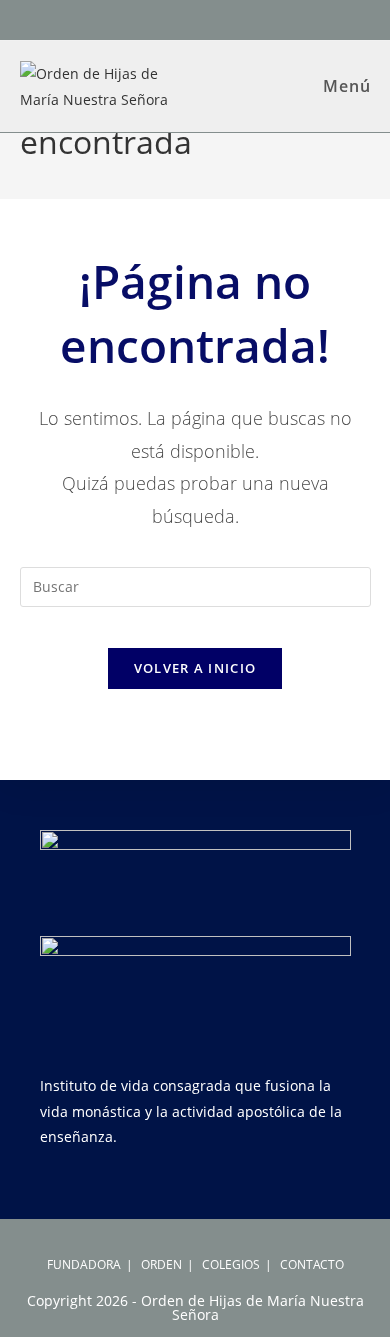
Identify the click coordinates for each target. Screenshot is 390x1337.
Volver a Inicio (195, 668)
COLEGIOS (231, 1264)
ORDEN (161, 1264)
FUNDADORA (84, 1264)
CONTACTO (312, 1264)
